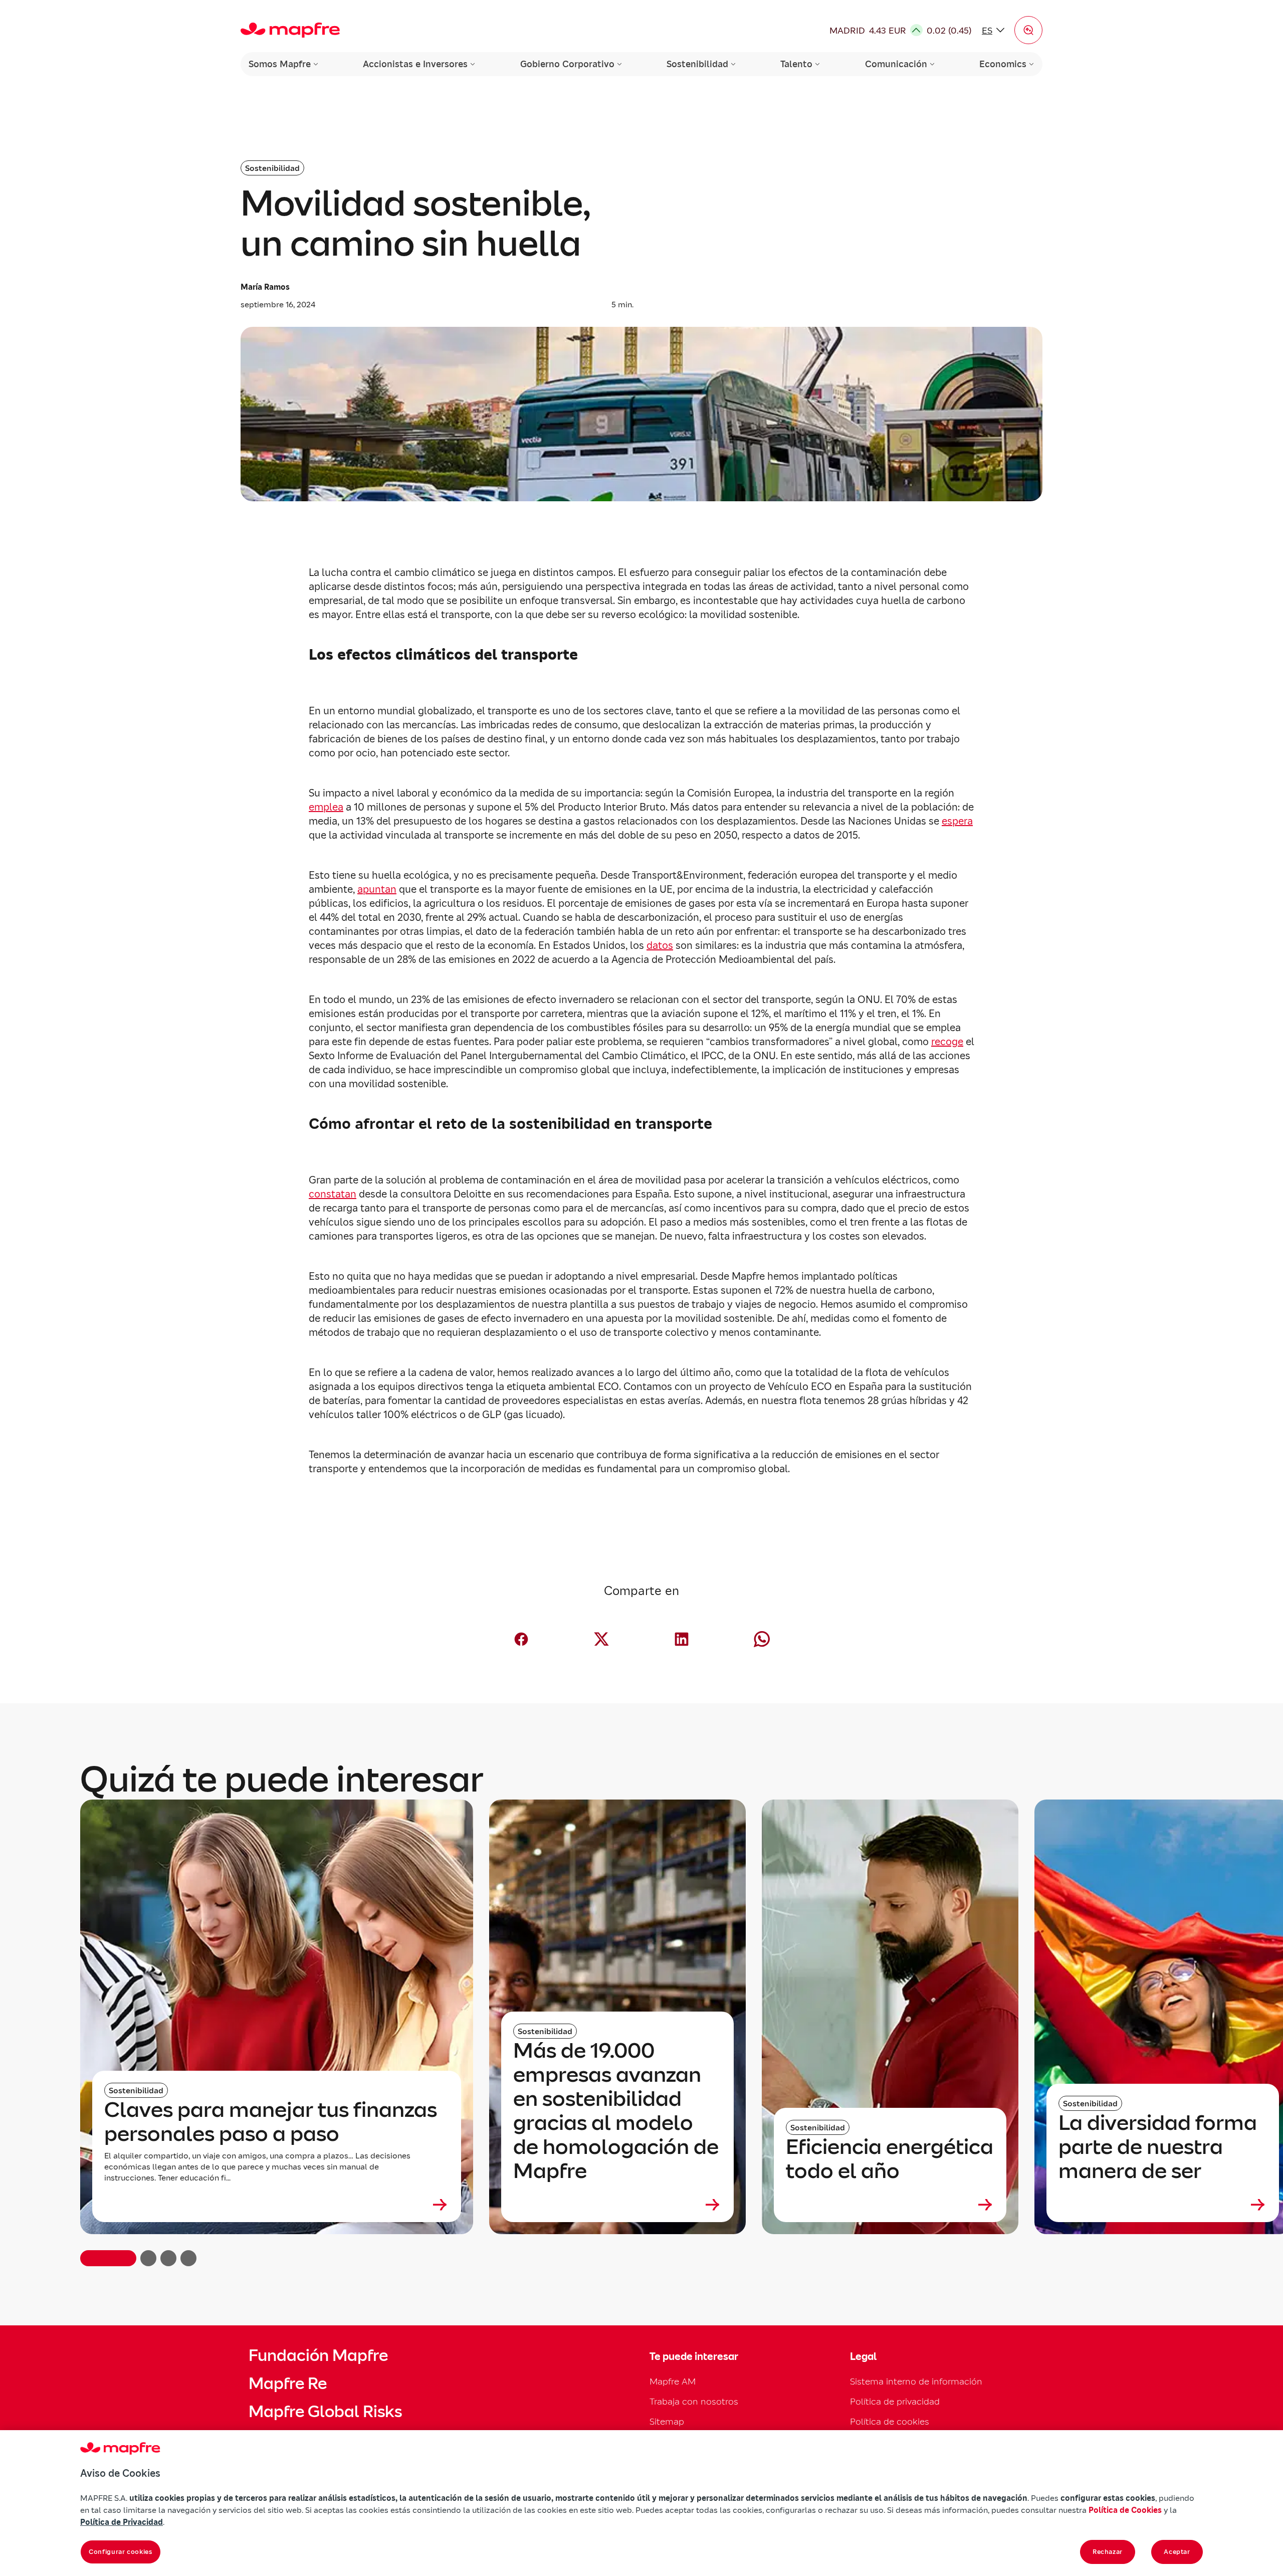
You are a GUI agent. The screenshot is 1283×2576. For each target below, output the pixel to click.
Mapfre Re (288, 2384)
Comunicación (896, 64)
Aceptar (1177, 2552)
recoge (947, 1042)
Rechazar (1108, 2552)
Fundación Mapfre (318, 2355)
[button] (1028, 30)
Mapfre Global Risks (325, 2412)
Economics (1003, 64)
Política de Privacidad (122, 2522)
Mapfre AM (673, 2381)
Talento (796, 64)
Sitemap (667, 2421)
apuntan (377, 889)
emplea (326, 807)
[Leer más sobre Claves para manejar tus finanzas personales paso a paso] (277, 2205)
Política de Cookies (1125, 2510)
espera (957, 821)
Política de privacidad (895, 2401)
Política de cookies (890, 2421)
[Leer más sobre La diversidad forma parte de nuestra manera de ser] (1163, 2205)
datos (660, 945)
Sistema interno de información (916, 2381)
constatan (333, 1194)
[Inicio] (290, 30)
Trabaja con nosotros (694, 2401)
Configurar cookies (121, 2552)
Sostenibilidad (697, 64)
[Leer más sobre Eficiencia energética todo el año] (890, 2205)
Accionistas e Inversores (415, 64)
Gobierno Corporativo (567, 64)
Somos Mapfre (280, 64)
